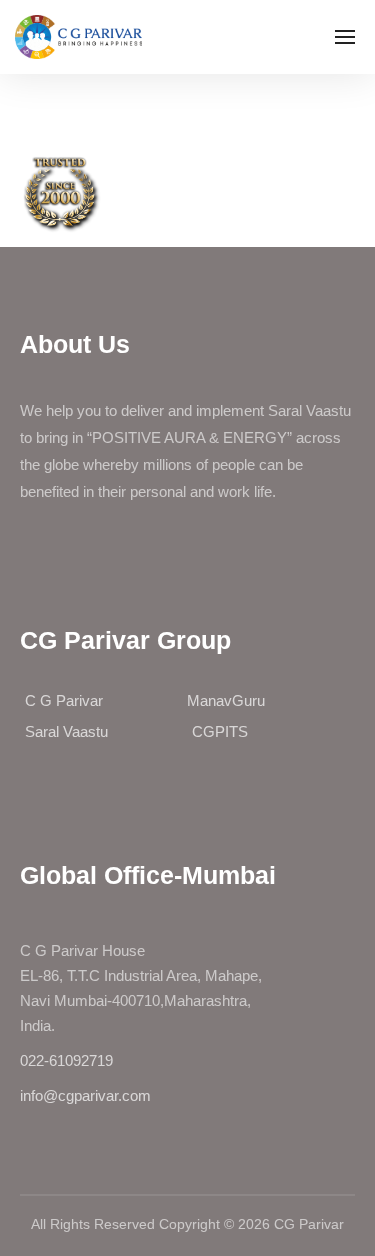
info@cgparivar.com (85, 1095)
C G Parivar (64, 700)
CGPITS (220, 731)
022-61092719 (66, 1060)
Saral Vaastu (66, 731)
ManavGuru (226, 700)
